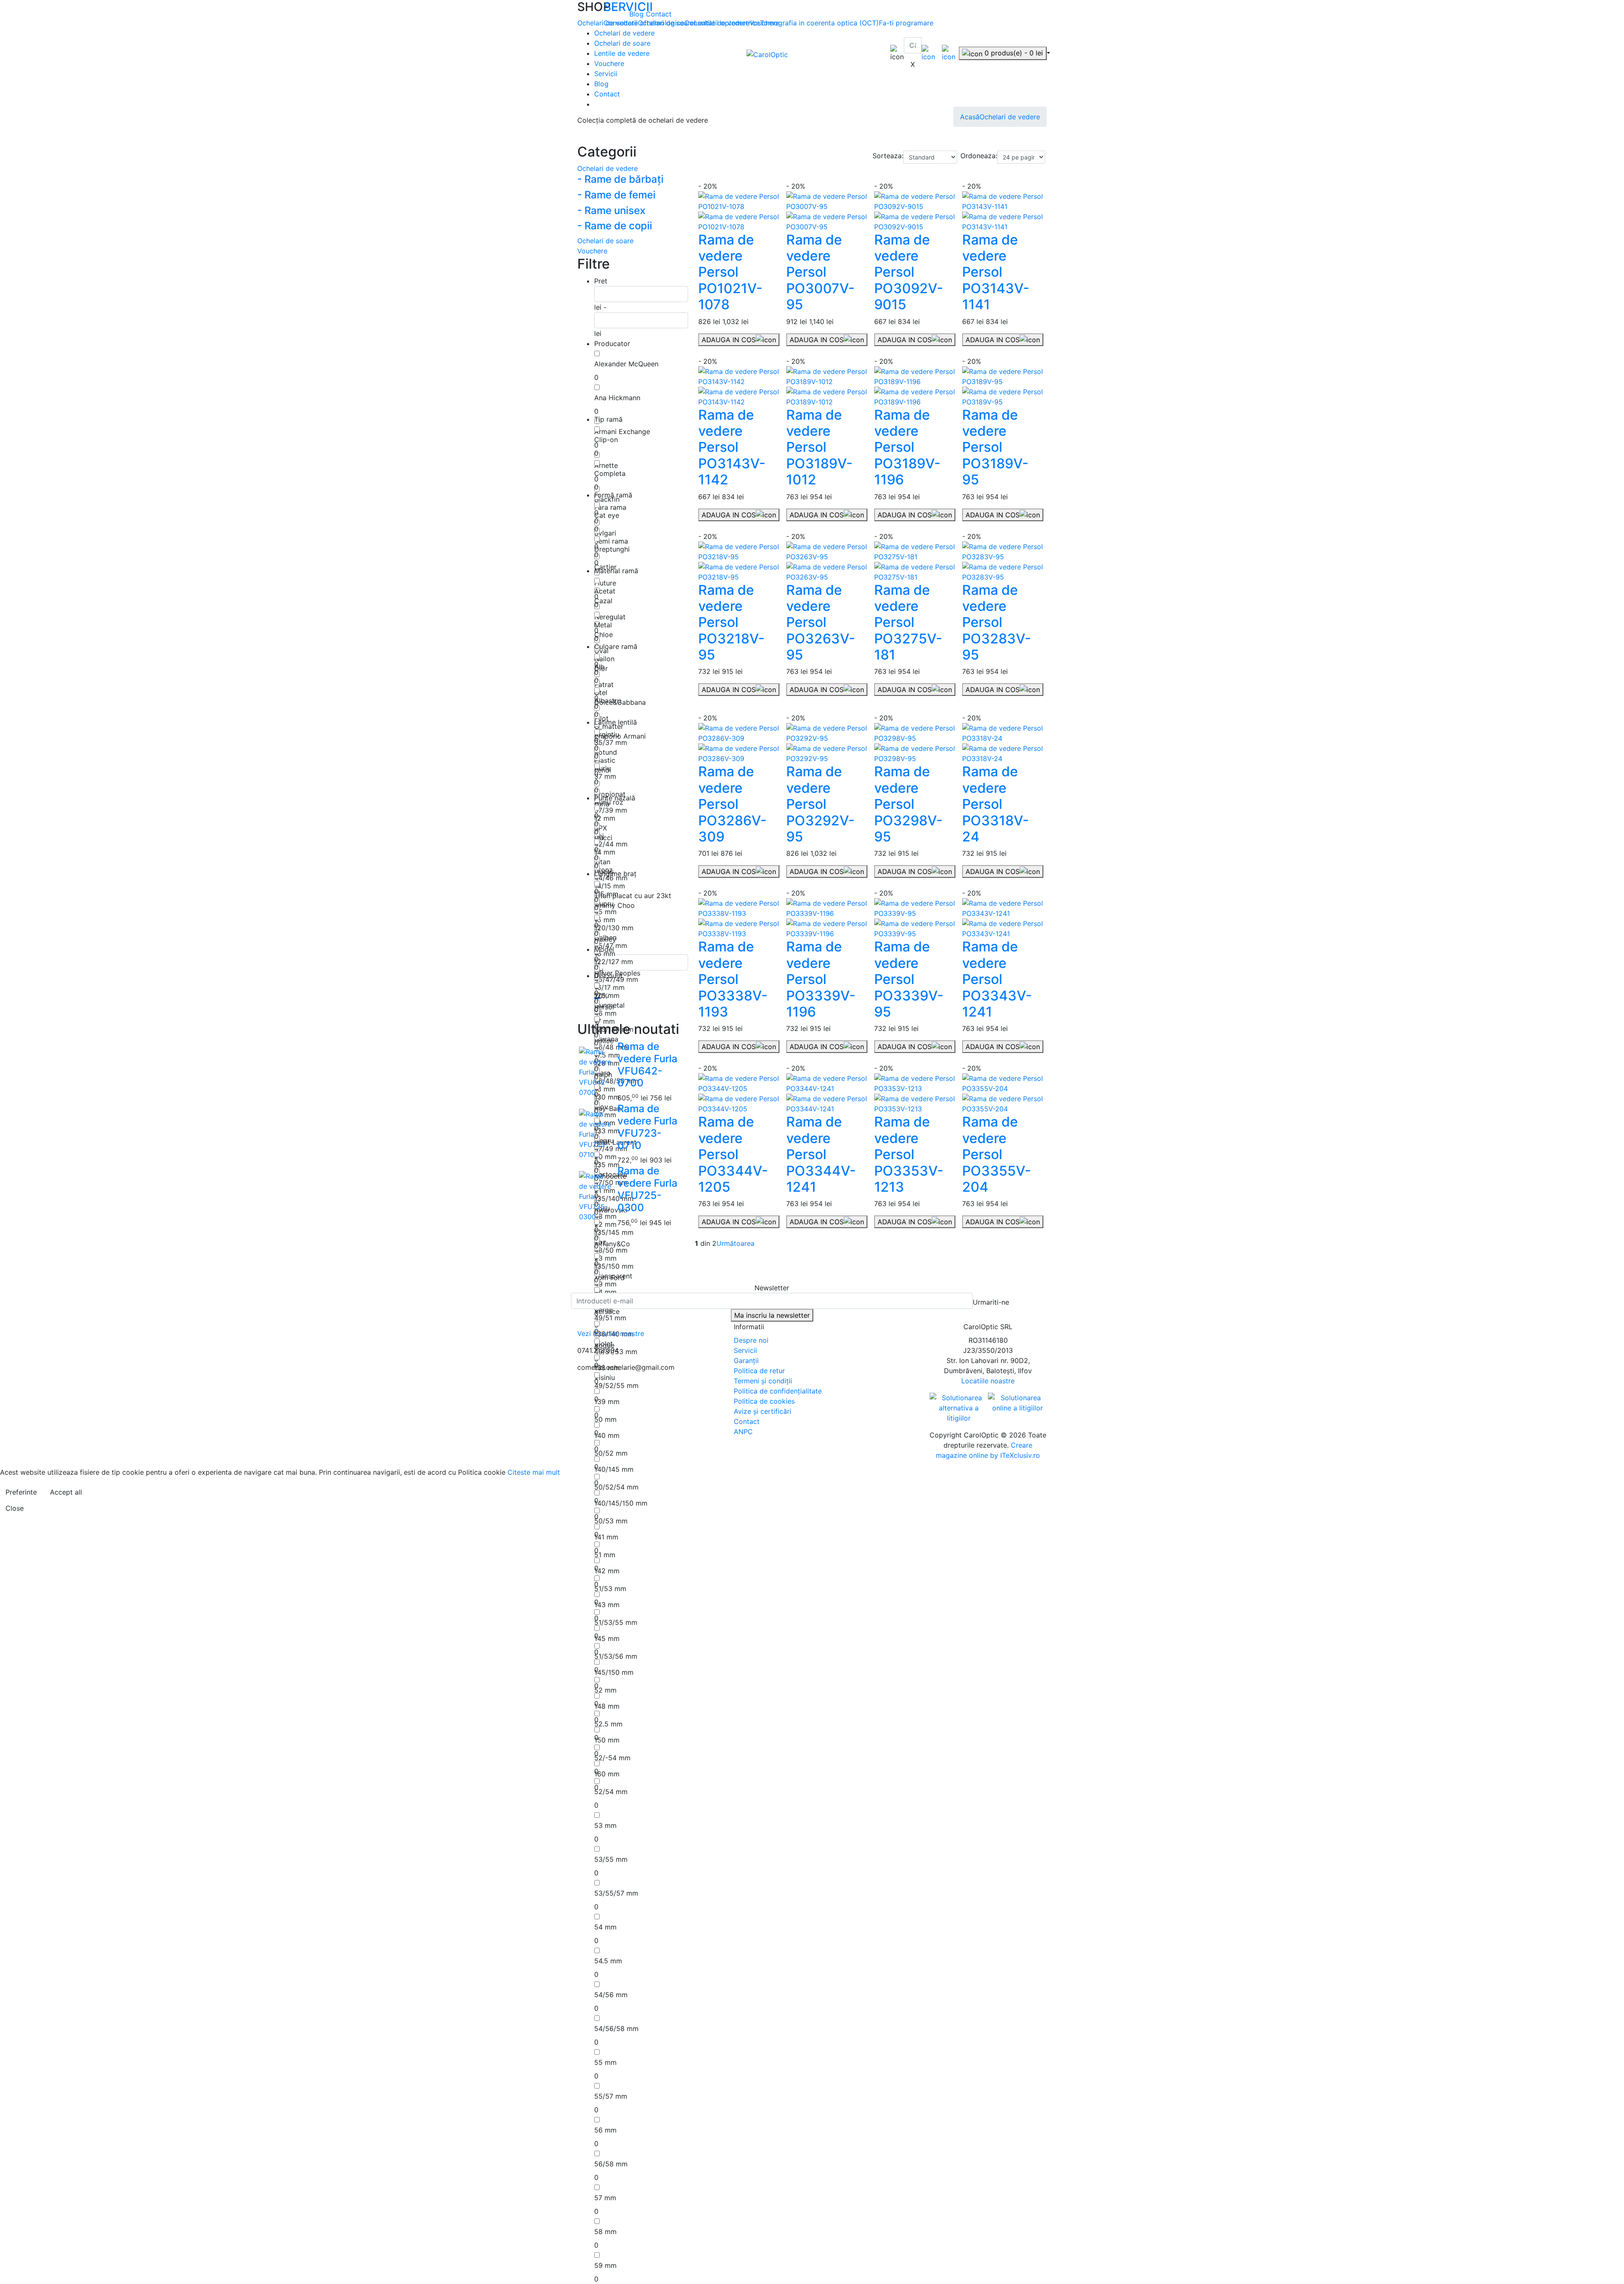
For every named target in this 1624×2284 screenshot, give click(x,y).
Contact (659, 14)
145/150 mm (614, 1672)
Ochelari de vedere (624, 33)
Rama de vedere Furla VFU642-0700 (647, 1065)
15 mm (605, 920)
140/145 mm (614, 1469)
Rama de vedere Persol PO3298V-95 (908, 804)
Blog (638, 14)
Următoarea (735, 1243)
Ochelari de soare (622, 43)
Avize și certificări (763, 1411)
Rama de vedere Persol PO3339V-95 (909, 979)
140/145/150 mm (621, 1503)
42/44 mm (611, 844)
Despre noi (751, 1340)
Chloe (604, 635)
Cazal (603, 601)
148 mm (607, 1706)
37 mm (605, 776)
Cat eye (607, 515)
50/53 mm (611, 1521)
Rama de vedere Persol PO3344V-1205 (733, 1154)
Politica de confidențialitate (778, 1391)
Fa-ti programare (906, 23)
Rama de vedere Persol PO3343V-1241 (997, 979)
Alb (599, 667)
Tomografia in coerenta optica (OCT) (819, 23)
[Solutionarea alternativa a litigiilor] (959, 1407)
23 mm (605, 1258)
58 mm (605, 2232)
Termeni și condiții (763, 1381)
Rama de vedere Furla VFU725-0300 (647, 1189)
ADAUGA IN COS (729, 340)
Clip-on (606, 440)
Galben (605, 937)
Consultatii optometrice (722, 23)
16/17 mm (609, 987)
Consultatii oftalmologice (644, 23)
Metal (603, 625)
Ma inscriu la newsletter (772, 1315)
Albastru (608, 701)
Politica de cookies (764, 1401)
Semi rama (611, 541)
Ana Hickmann (617, 398)
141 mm (606, 1537)
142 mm (607, 1571)
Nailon (604, 659)
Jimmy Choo (614, 905)
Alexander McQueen (626, 364)
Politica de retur (759, 1371)
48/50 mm (611, 1250)
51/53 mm (610, 1589)
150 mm (607, 1740)
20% (601, 996)
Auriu (602, 768)
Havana (606, 1039)
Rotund (606, 752)
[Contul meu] (928, 52)
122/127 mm (614, 962)
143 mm (607, 1605)
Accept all (66, 1492)
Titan (602, 862)
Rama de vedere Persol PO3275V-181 (908, 623)
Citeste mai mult (534, 1472)
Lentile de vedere (622, 53)
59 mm (605, 2265)
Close (15, 1508)
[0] (949, 52)
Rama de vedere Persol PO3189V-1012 (819, 447)
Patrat (604, 684)
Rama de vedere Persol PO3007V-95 (820, 272)
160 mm (607, 1774)
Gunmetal (609, 1005)
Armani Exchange (622, 432)
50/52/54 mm (616, 1487)
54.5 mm (608, 1961)
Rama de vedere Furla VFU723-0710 (647, 1127)
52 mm (605, 1690)
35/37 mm (611, 742)
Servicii (606, 74)
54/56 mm (611, 1995)
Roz (600, 1242)
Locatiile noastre (988, 1381)
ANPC (743, 1432)
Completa (610, 473)
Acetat (605, 591)
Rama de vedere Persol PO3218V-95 (731, 623)
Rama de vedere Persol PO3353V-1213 (909, 1154)
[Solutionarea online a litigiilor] (1017, 1403)
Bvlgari (605, 533)
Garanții (746, 1361)
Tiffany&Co (612, 1244)
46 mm (605, 1013)
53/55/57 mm (616, 1893)
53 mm (605, 1825)
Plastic (605, 760)
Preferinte (21, 1492)
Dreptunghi (612, 549)
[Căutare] (909, 56)
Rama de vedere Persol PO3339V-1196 (821, 979)
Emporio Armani (620, 736)
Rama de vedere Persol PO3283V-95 (997, 623)
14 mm (605, 852)
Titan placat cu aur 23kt (633, 896)
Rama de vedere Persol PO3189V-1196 (907, 447)
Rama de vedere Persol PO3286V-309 (732, 804)
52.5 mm (608, 1724)
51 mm (605, 1555)
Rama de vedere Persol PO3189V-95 (995, 447)
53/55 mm (611, 1859)
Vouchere (609, 63)
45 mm (605, 912)
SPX (601, 828)
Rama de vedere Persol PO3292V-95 (820, 804)
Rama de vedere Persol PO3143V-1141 (996, 272)
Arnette (606, 465)
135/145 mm (614, 1232)
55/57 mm (611, 2096)
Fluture (605, 583)
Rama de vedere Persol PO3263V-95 (821, 623)
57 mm (605, 2198)
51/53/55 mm (616, 1622)
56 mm (605, 2130)
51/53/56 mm (616, 1656)
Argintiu (607, 734)
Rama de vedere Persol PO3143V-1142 (732, 447)
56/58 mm (611, 2164)
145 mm (607, 1638)
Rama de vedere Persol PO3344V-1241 (821, 1154)
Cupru (604, 904)
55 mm (605, 2062)
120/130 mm (614, 928)
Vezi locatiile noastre (611, 1333)
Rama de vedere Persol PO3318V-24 (996, 804)
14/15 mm (610, 886)
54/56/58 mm (616, 2028)
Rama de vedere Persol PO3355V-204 (997, 1154)
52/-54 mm (612, 1758)
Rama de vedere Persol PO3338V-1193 (733, 979)
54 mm (605, 1927)
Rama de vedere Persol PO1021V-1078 (730, 272)
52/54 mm (611, 1792)
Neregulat (610, 617)
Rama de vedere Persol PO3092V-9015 (909, 272)
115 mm (606, 894)
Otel (601, 693)
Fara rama (610, 507)
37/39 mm (611, 810)
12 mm (605, 818)
